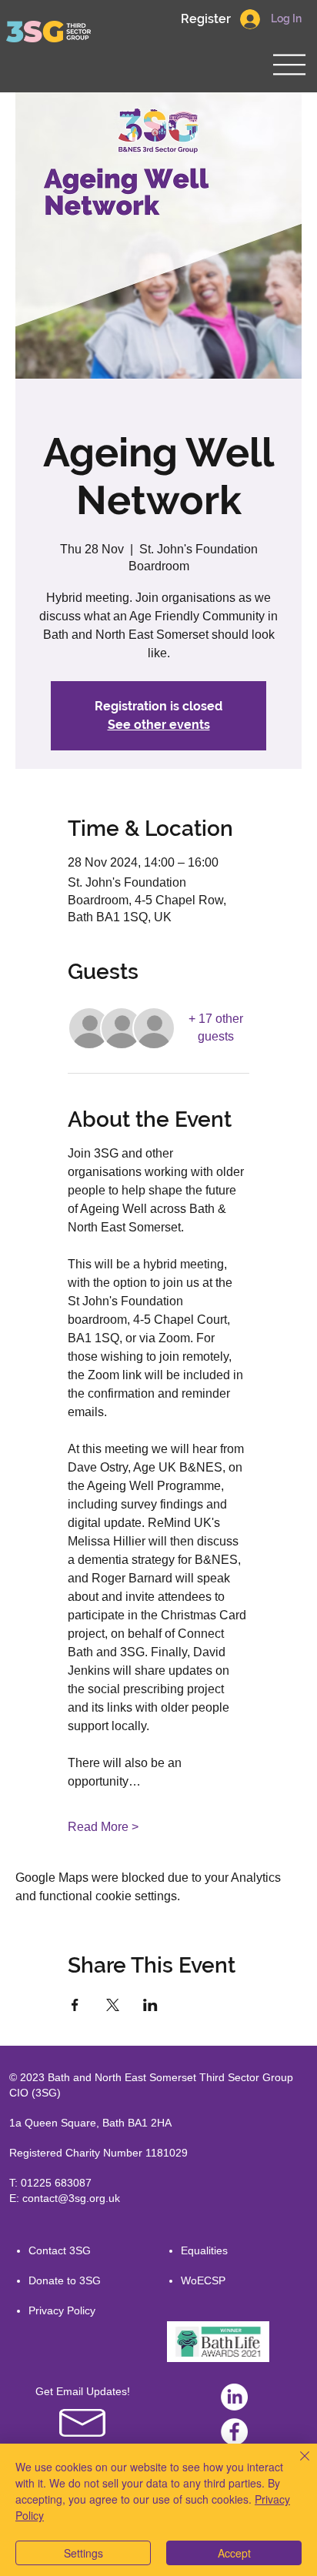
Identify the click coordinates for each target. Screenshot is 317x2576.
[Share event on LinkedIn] (150, 2005)
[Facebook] (234, 2432)
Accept (234, 2553)
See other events (159, 725)
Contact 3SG (60, 2250)
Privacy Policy (62, 2310)
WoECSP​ (203, 2280)
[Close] (295, 2465)
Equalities (204, 2250)
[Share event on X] (113, 2005)
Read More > (103, 1827)
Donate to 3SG (65, 2280)
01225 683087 (56, 2183)
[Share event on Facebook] (75, 2005)
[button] (205, 19)
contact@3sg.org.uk (71, 2198)
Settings (83, 2553)
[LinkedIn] (234, 2397)
